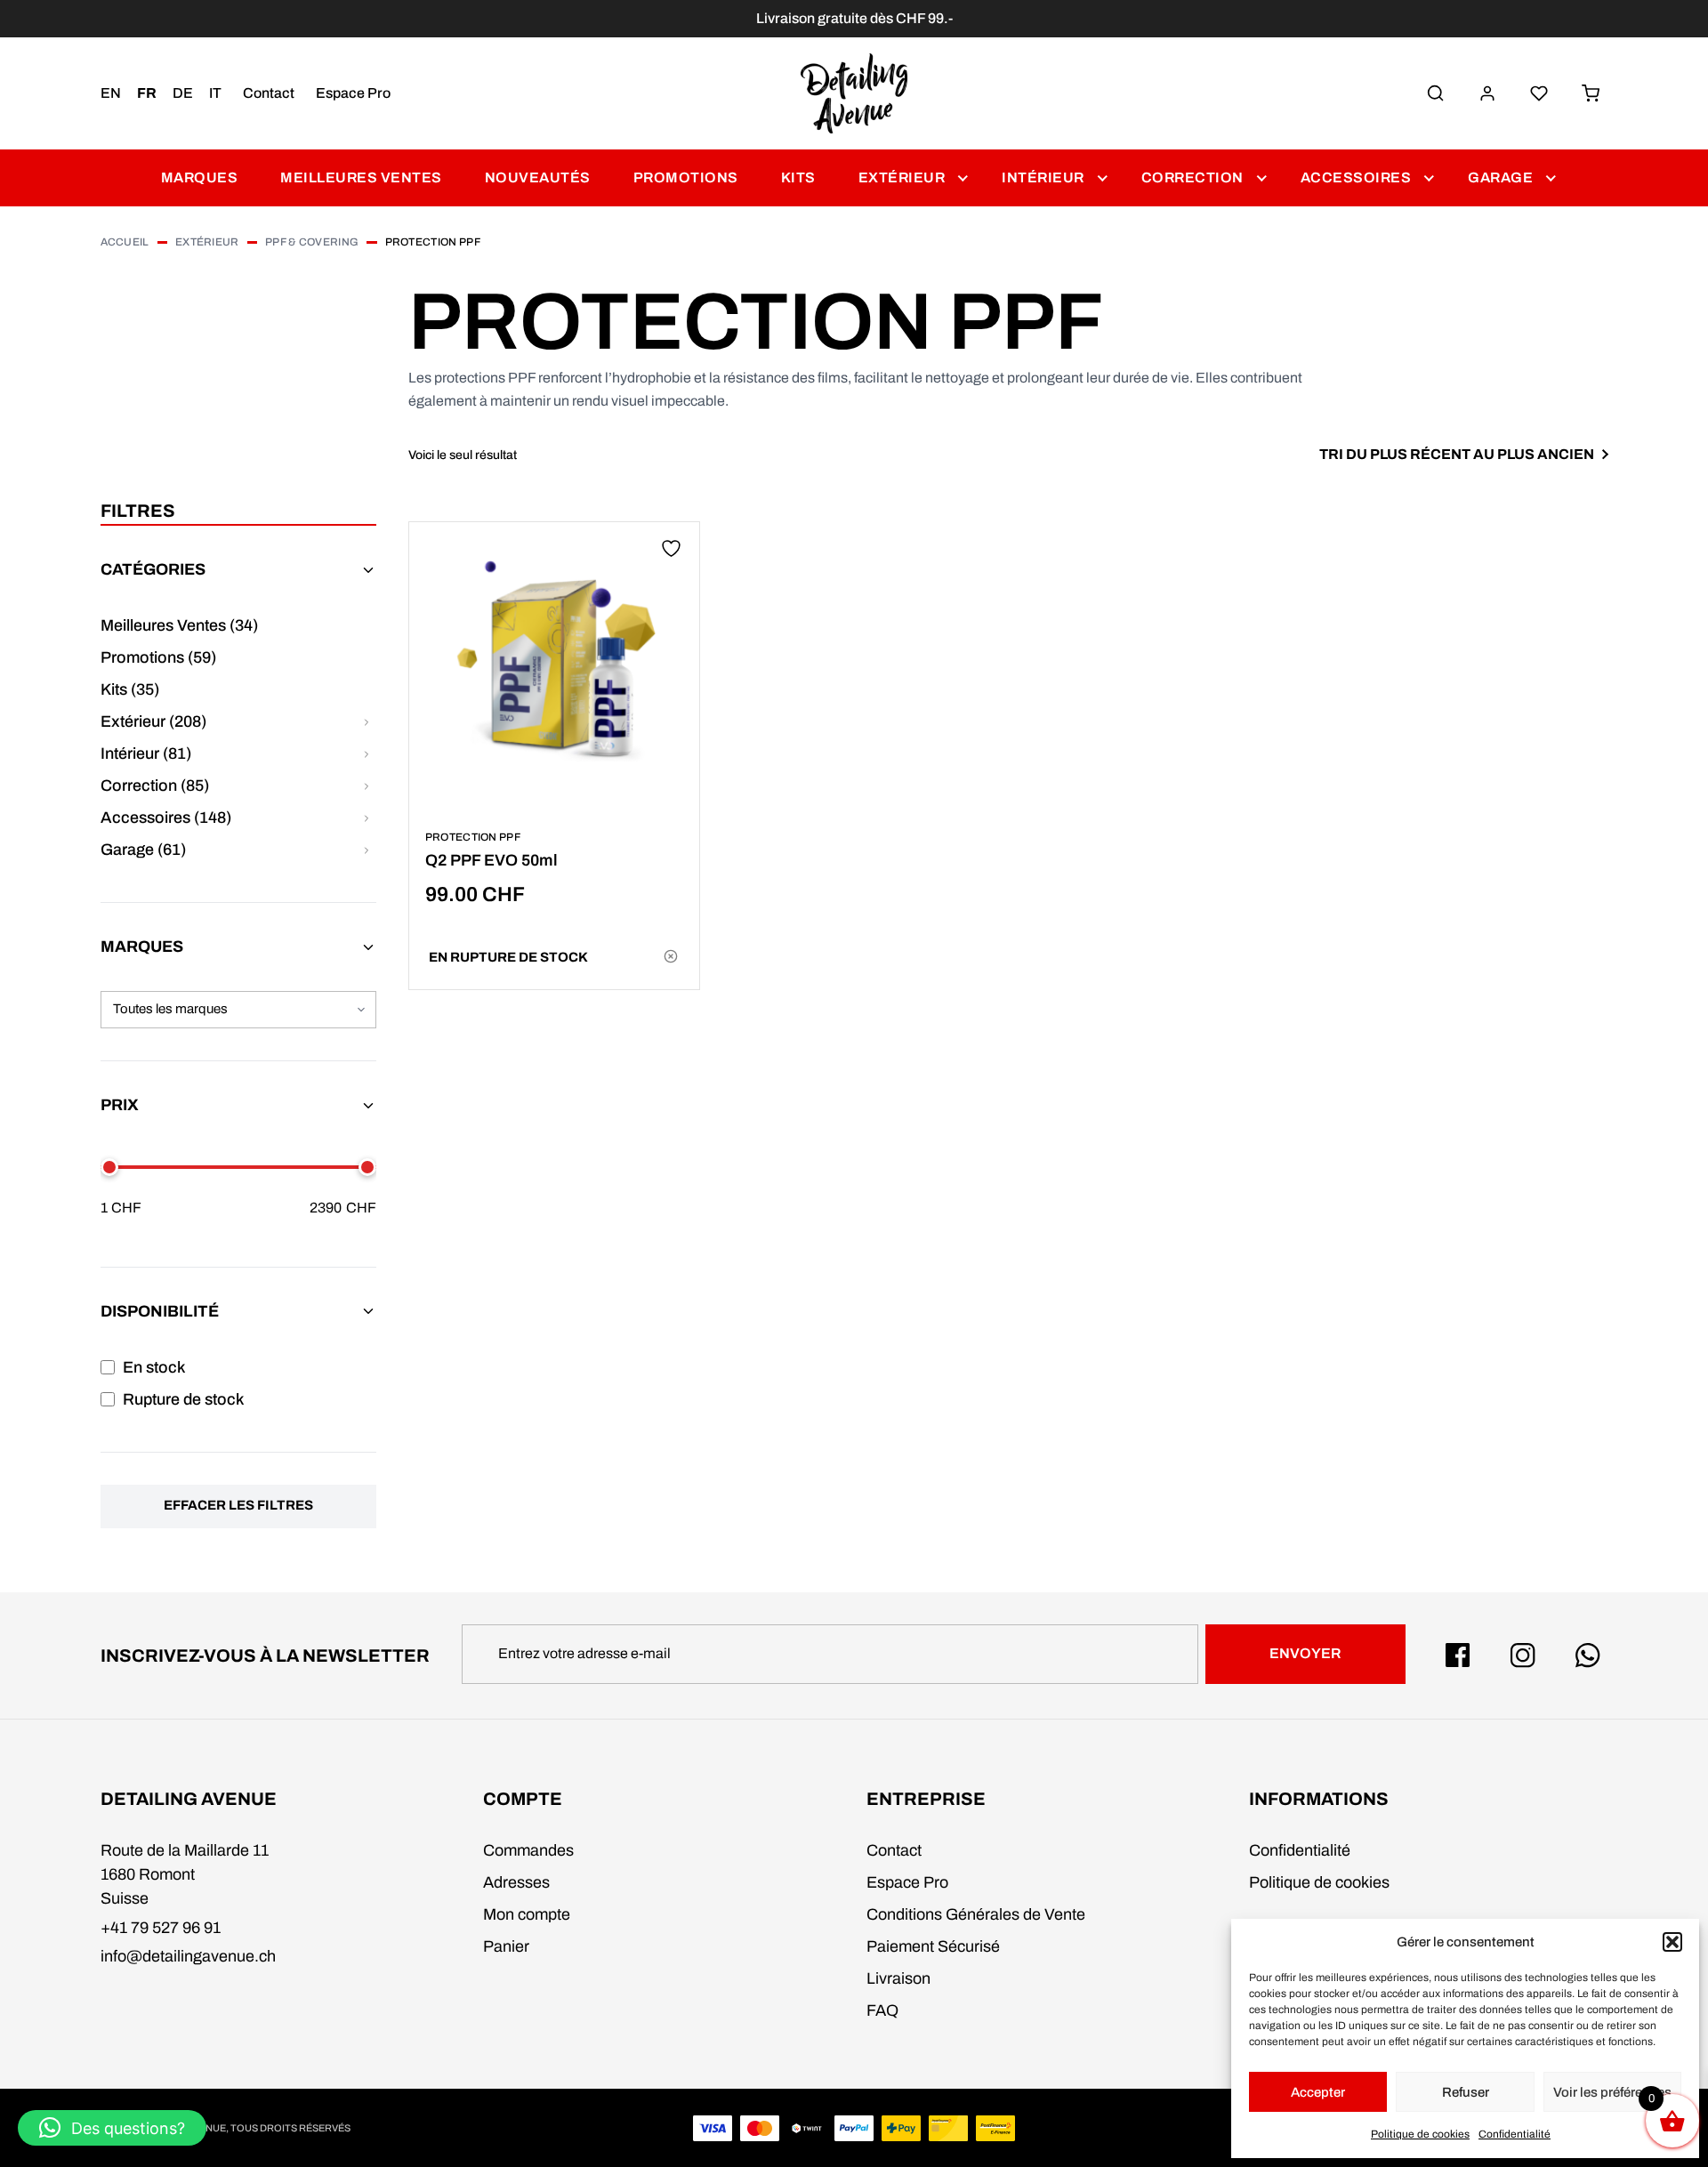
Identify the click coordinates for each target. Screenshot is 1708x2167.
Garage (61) (143, 850)
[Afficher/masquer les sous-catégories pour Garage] (367, 850)
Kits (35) (130, 689)
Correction (1192, 177)
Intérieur (1043, 177)
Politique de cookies (1420, 2134)
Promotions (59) (158, 657)
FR (147, 93)
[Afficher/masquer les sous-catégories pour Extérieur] (367, 722)
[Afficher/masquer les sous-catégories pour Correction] (367, 786)
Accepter (1318, 2092)
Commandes (528, 1850)
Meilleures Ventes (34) (179, 625)
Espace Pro (353, 93)
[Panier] (1591, 93)
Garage (1500, 177)
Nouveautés (538, 177)
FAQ (882, 2010)
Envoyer (1305, 1653)
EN (111, 93)
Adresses (516, 1882)
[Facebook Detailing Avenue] (1458, 1655)
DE (183, 93)
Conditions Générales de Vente (976, 1914)
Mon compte (527, 1914)
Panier (506, 1946)
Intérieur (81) (146, 753)
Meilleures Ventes (361, 177)
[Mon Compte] (1487, 93)
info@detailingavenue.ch (188, 1956)
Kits (798, 177)
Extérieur (902, 177)
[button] (1672, 1942)
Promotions (686, 177)
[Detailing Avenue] (854, 93)
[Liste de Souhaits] (1539, 93)
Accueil (125, 242)
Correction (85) (155, 785)
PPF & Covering (312, 242)
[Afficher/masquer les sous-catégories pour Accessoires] (367, 818)
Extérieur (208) (153, 721)
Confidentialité (1515, 2134)
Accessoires (1356, 177)
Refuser (1466, 2092)
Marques (200, 177)
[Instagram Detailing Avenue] (1523, 1655)
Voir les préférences (1612, 2092)
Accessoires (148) (166, 818)
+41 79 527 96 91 (161, 1928)
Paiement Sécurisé (933, 1946)
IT (215, 93)
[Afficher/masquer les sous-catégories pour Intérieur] (367, 754)
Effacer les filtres (238, 1505)
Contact (269, 93)
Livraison (898, 1978)
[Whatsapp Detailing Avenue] (1588, 1655)
